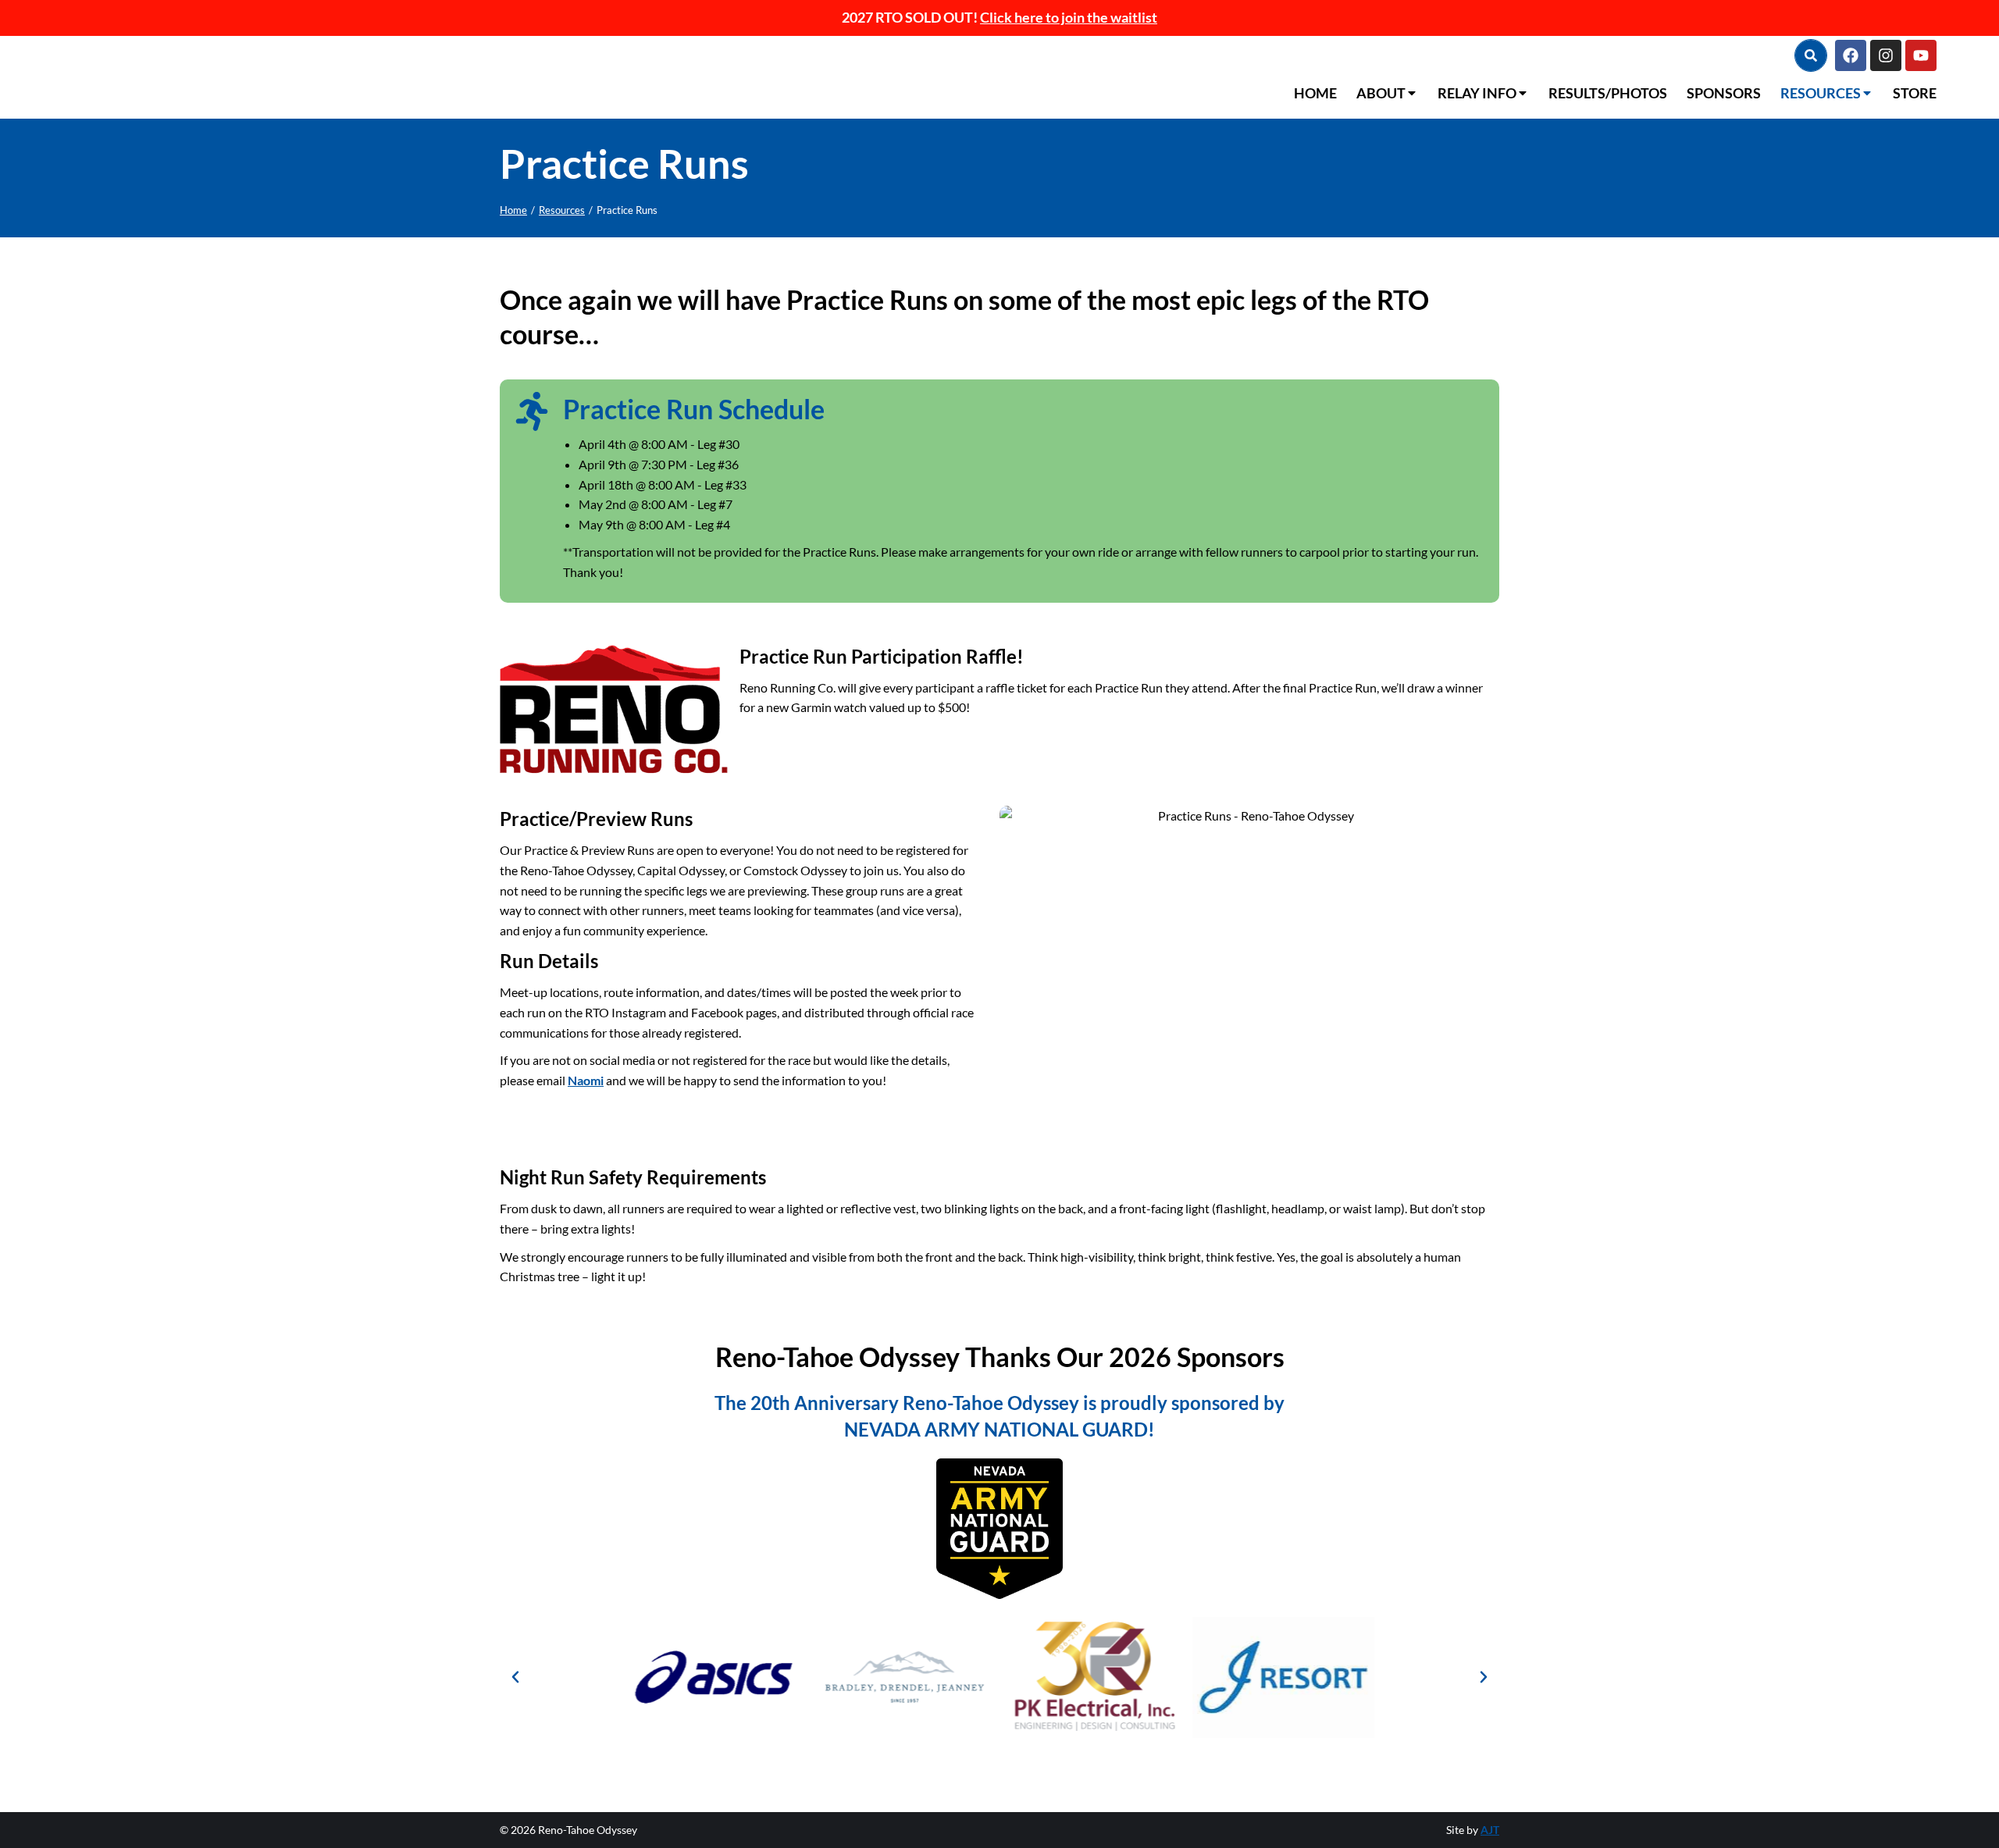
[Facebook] (1851, 55)
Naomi (586, 1080)
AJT (1490, 1830)
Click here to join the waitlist (1069, 17)
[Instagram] (1886, 55)
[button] (515, 1677)
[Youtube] (1921, 55)
